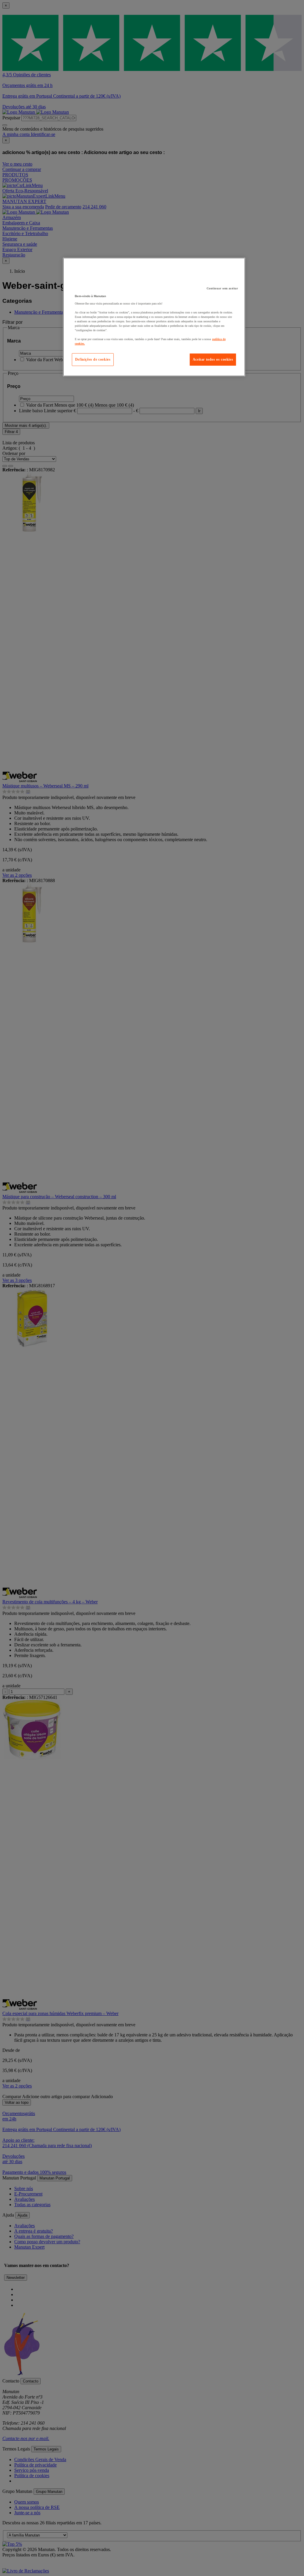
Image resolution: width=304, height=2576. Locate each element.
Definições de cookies (93, 359)
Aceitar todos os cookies (213, 359)
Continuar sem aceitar (222, 288)
